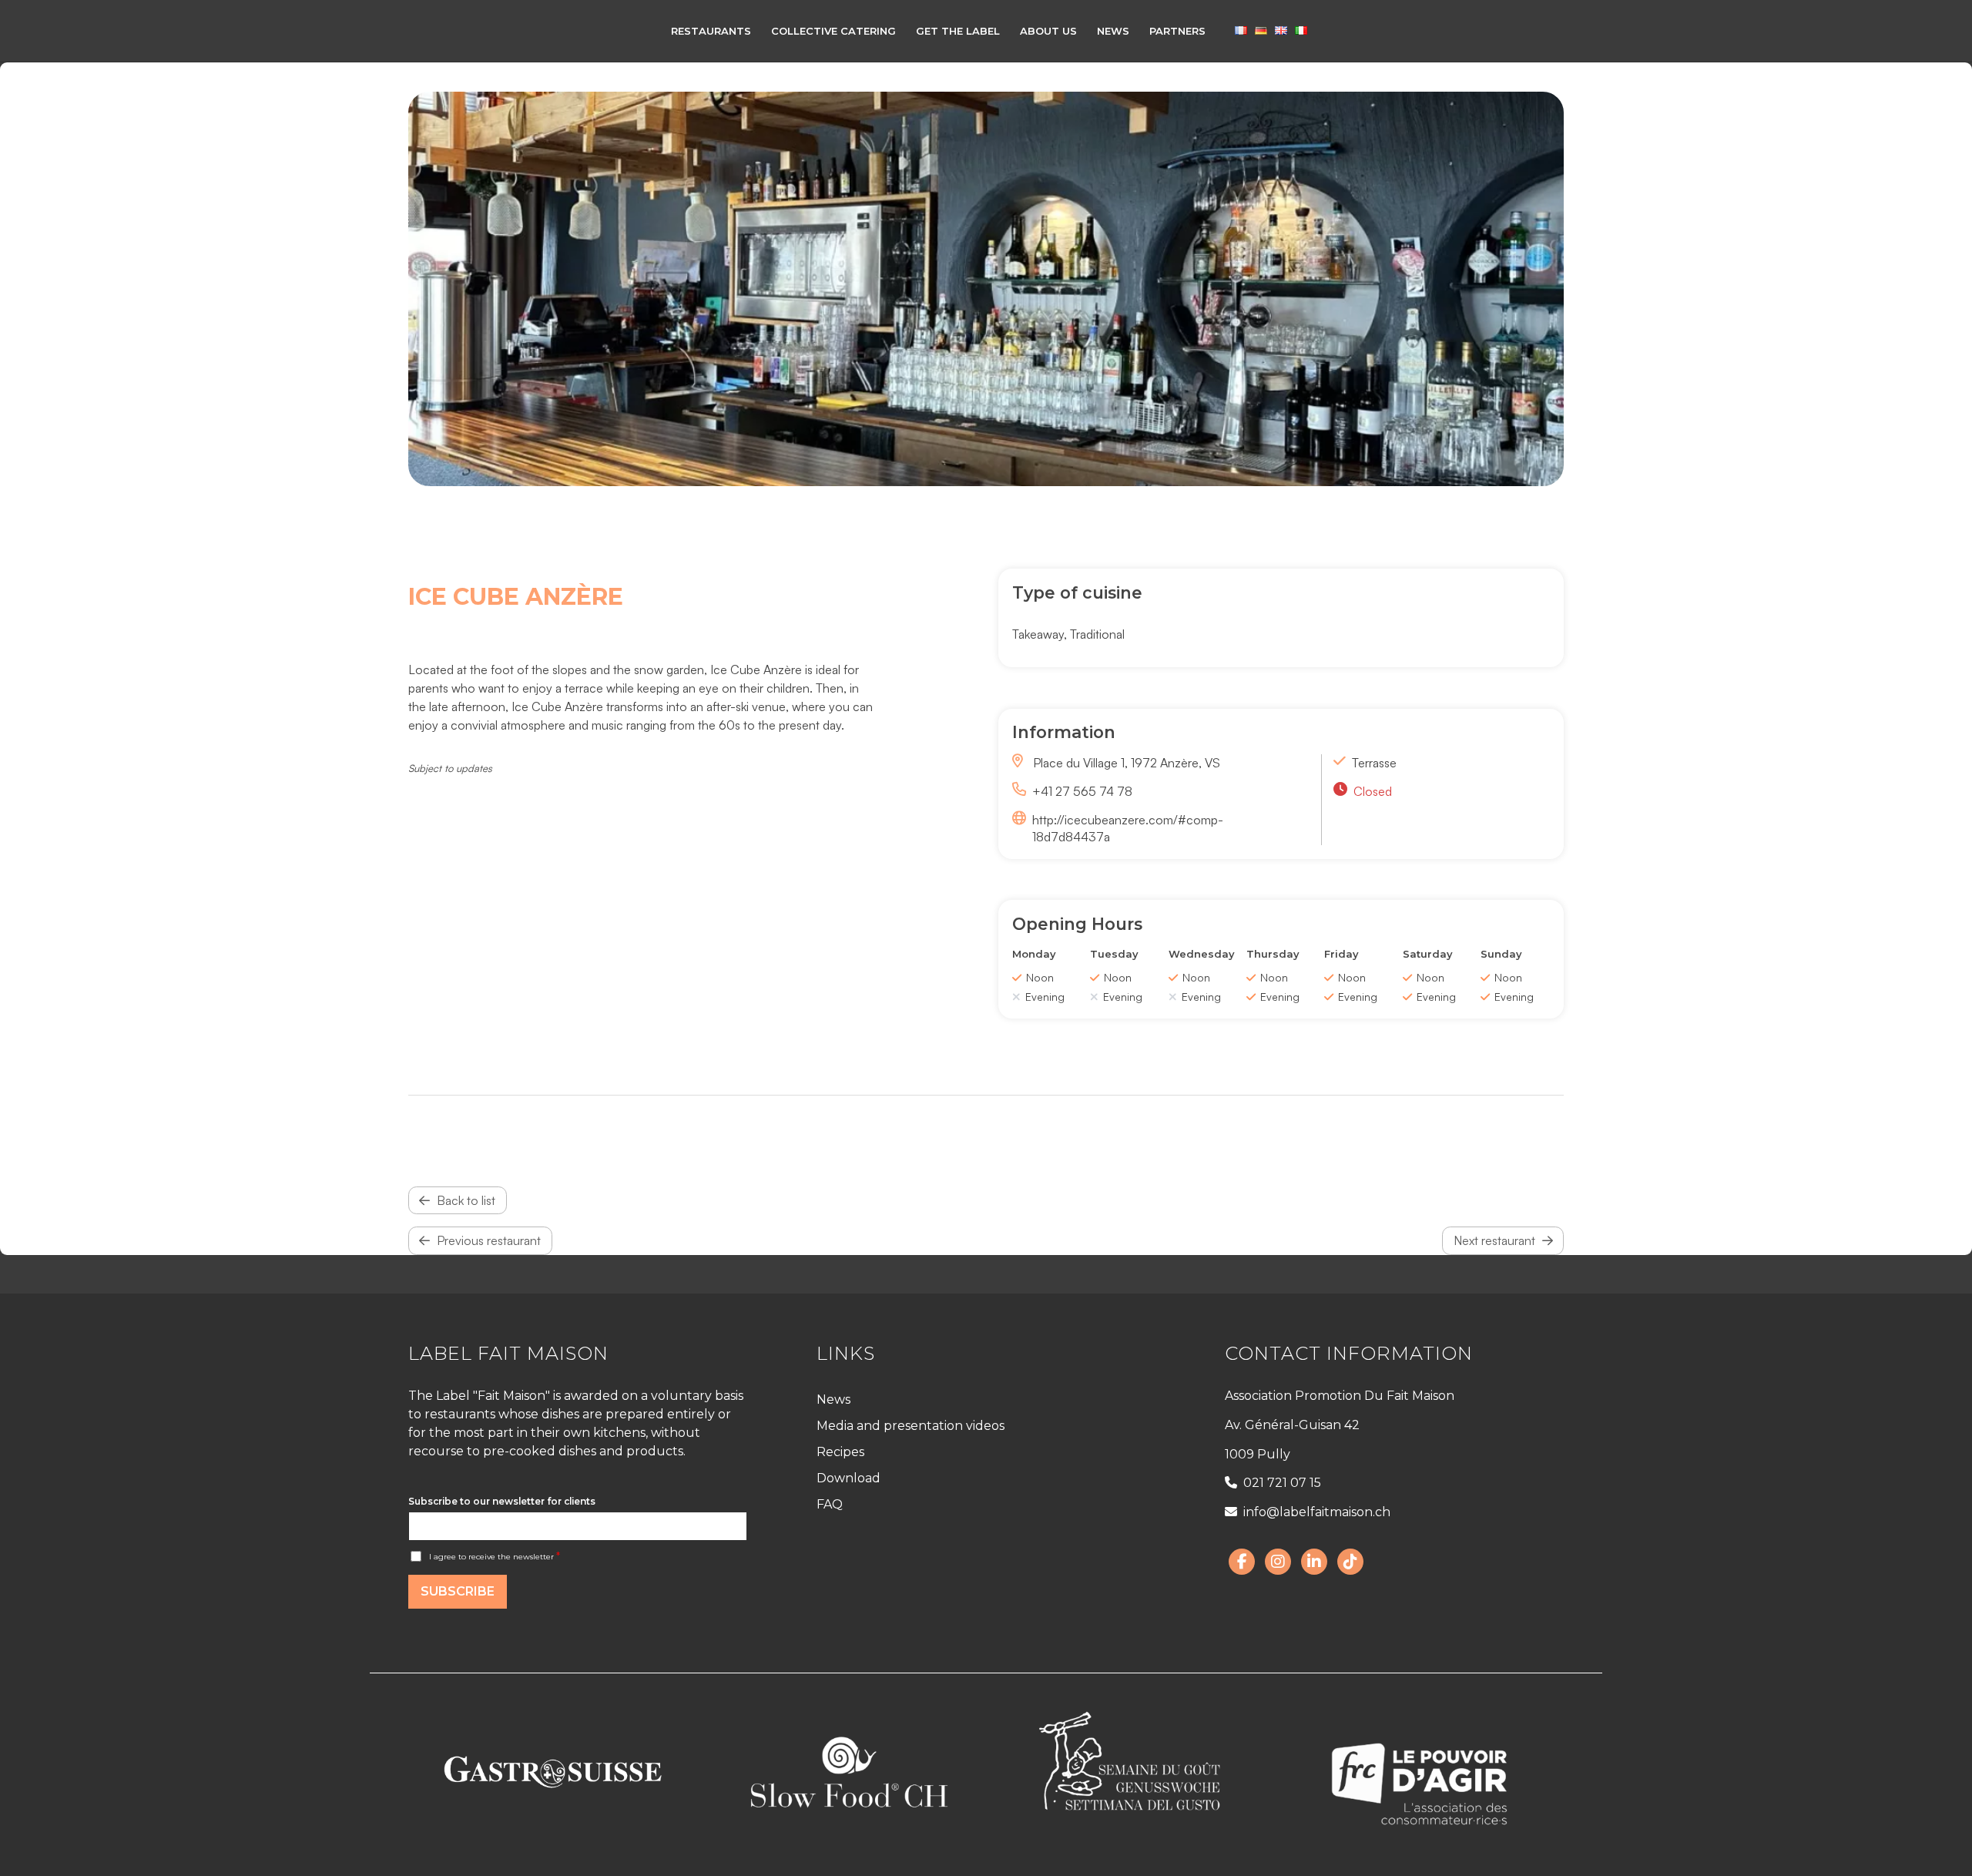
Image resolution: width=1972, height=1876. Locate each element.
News (833, 1399)
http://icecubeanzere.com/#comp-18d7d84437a (1127, 828)
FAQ (830, 1504)
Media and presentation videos (911, 1426)
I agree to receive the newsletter (495, 1557)
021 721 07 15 (1282, 1483)
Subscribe (458, 1591)
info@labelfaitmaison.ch (1317, 1512)
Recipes (840, 1452)
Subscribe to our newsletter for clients (502, 1501)
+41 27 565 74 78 (1082, 791)
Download (848, 1478)
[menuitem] (711, 31)
